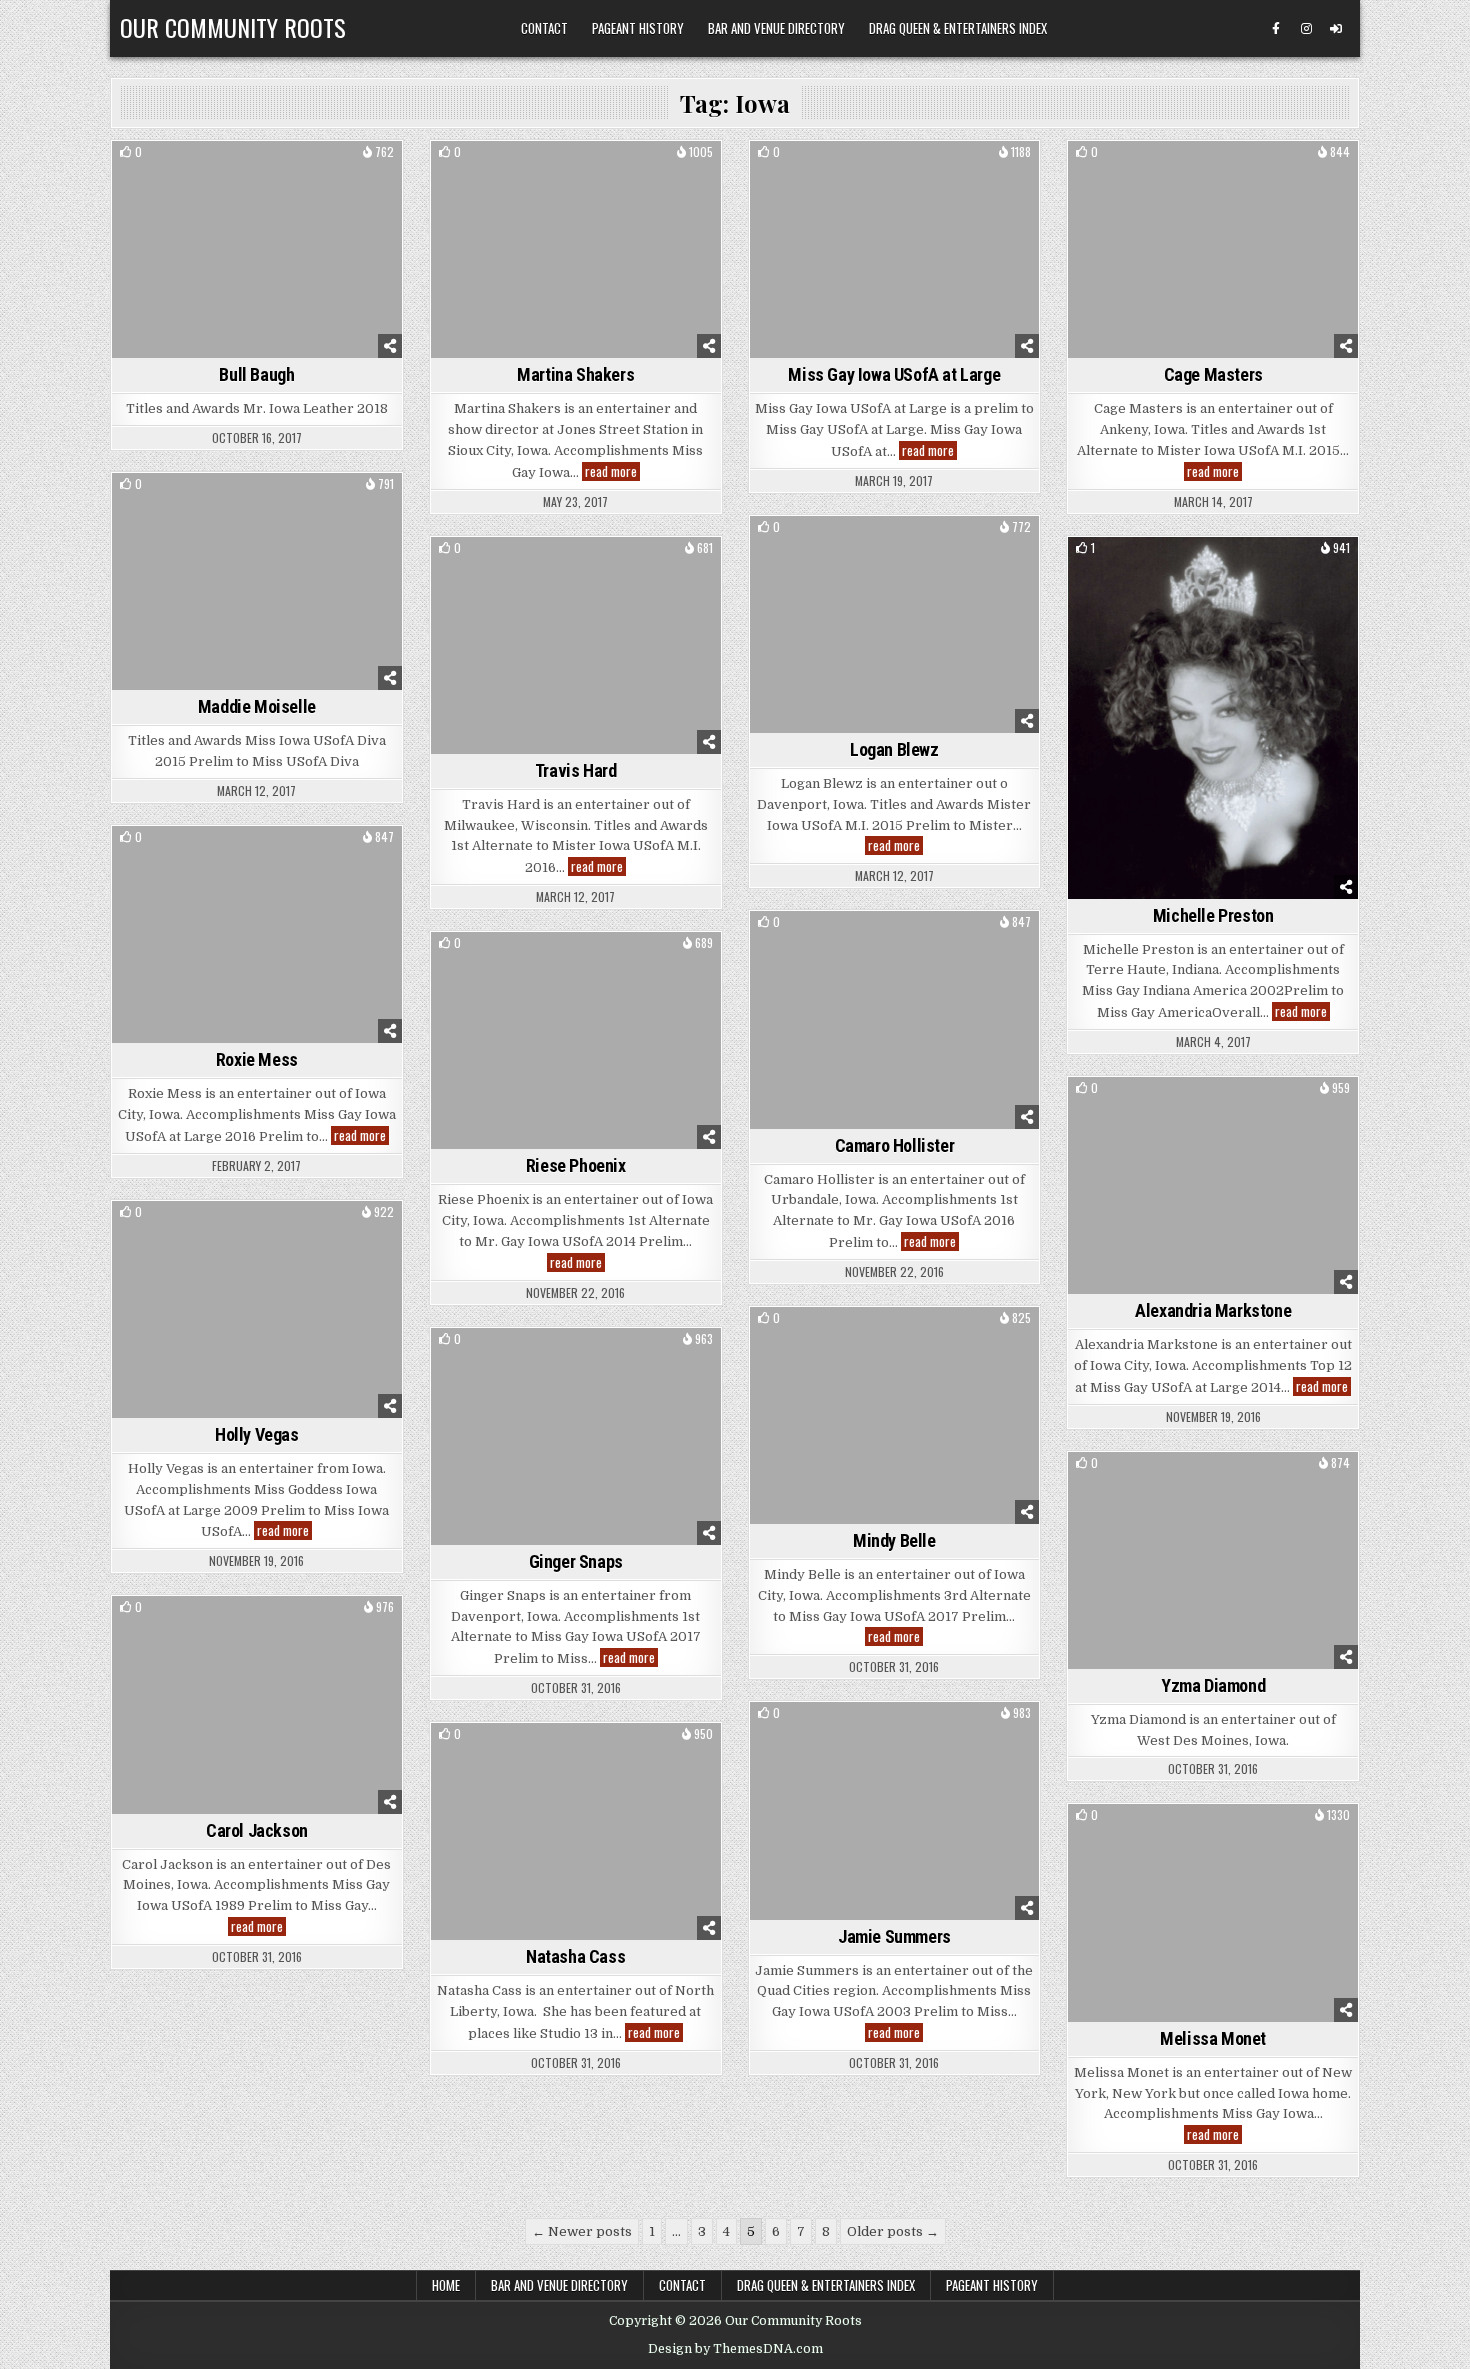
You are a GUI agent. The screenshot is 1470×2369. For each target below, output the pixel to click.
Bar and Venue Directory (776, 28)
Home (446, 2285)
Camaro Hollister (895, 1145)
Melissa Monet (1213, 2038)
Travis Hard (576, 770)
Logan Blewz (894, 749)
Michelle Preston (1213, 915)
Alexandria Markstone (1213, 1310)
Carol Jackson (257, 1830)
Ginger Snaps (576, 1561)
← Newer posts (582, 2231)
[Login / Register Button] (1336, 29)
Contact (544, 28)
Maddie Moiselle (257, 706)
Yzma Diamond (1213, 1685)
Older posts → (893, 2231)
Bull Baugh (256, 374)
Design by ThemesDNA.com (735, 2349)
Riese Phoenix (576, 1165)
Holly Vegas (257, 1434)
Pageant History (638, 28)
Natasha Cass (575, 1956)
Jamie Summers (894, 1936)
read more (612, 471)
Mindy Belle (894, 1540)
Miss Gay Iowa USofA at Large (894, 374)
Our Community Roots (233, 27)
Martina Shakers (575, 374)
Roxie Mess (257, 1059)
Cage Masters (1213, 374)
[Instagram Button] (1306, 29)
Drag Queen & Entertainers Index (958, 28)
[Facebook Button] (1276, 29)
